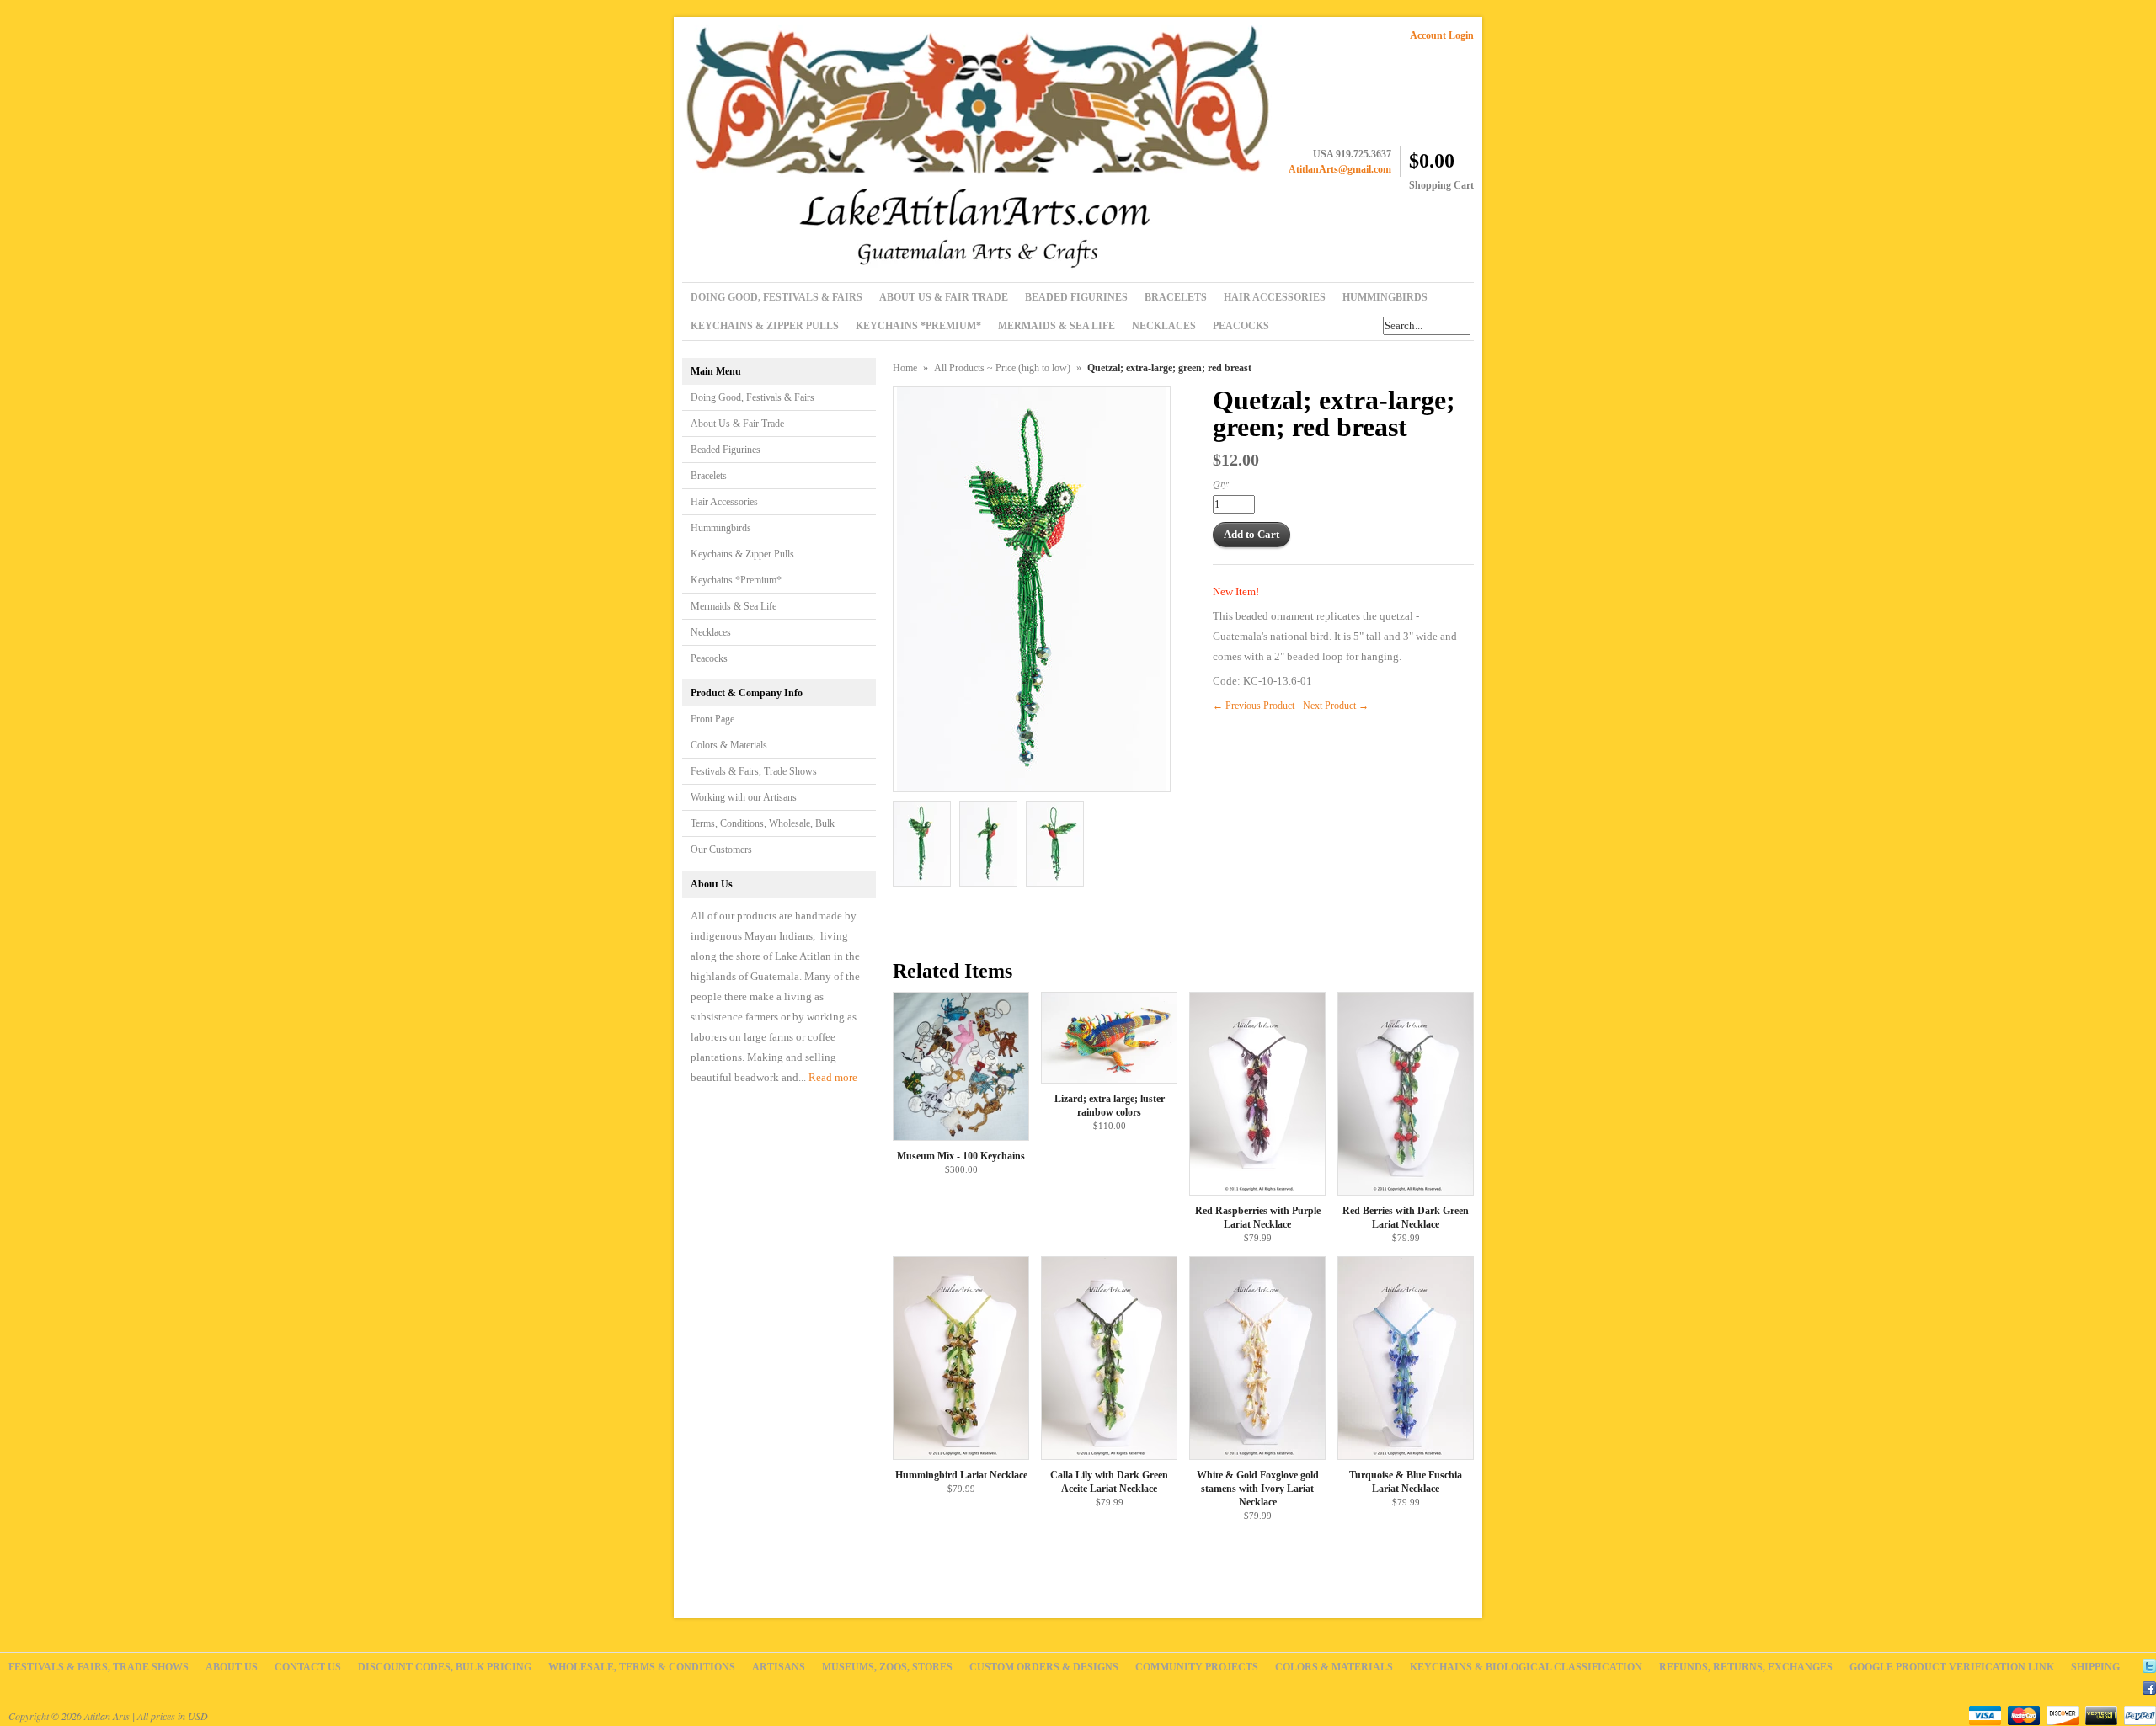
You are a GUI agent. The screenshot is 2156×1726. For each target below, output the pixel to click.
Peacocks (709, 658)
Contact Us (308, 1667)
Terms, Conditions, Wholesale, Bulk (763, 823)
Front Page (712, 719)
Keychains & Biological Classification (1526, 1667)
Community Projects (1197, 1667)
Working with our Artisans (744, 797)
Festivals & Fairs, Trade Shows (754, 771)
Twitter (2149, 1664)
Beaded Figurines (726, 450)
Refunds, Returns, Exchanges (1746, 1667)
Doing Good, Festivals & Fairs (752, 397)
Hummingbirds (721, 528)
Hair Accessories (724, 502)
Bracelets (709, 476)
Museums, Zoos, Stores (887, 1667)
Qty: (1221, 483)
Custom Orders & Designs (1044, 1667)
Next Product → (1336, 706)
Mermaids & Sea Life (734, 606)
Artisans (779, 1667)
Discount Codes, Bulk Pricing (445, 1667)
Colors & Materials (729, 745)
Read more (833, 1077)
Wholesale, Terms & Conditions (642, 1667)
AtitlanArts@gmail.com (1340, 169)
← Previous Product (1254, 706)
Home (905, 368)
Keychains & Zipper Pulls (742, 554)
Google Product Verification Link (1952, 1667)
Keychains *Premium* (736, 580)
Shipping (2095, 1667)
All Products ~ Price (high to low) (1002, 368)
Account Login (1442, 35)
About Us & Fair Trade (737, 424)
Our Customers (721, 850)
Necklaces (711, 632)
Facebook (2149, 1686)
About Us (232, 1667)
